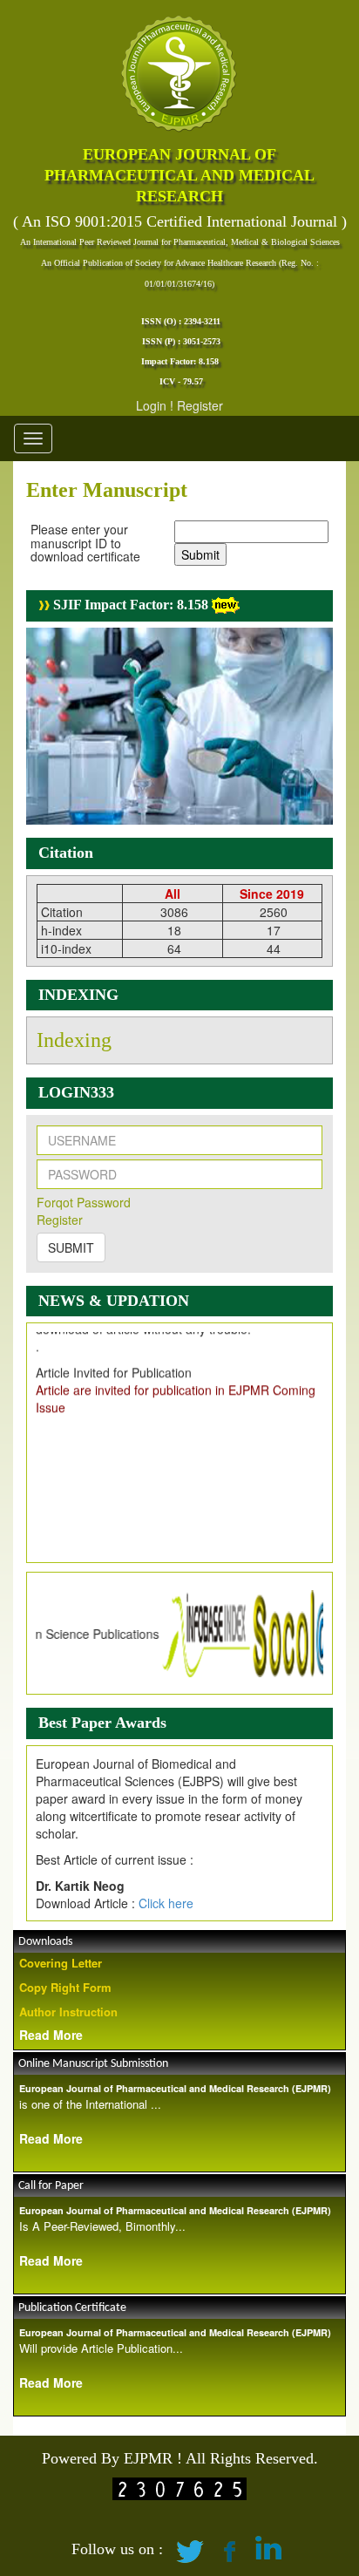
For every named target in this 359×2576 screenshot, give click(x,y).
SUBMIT (71, 1247)
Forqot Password (84, 1202)
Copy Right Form (65, 1987)
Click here (166, 1903)
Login (151, 405)
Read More (51, 2035)
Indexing (74, 1040)
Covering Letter (61, 1963)
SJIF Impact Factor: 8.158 (129, 605)
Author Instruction (68, 2012)
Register (200, 405)
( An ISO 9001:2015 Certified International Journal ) (180, 221)
